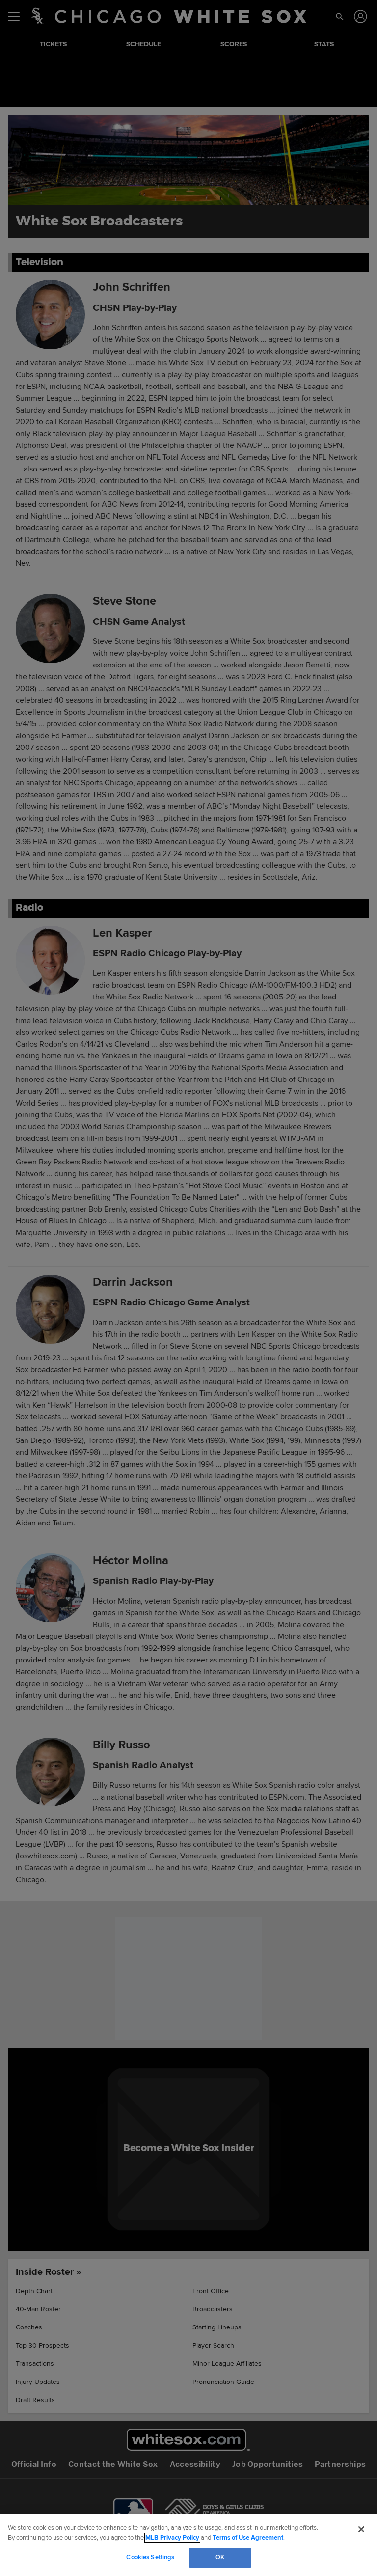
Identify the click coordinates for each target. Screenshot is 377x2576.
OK (220, 2557)
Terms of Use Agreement (248, 2538)
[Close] (361, 2529)
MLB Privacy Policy (172, 2538)
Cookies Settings (150, 2557)
